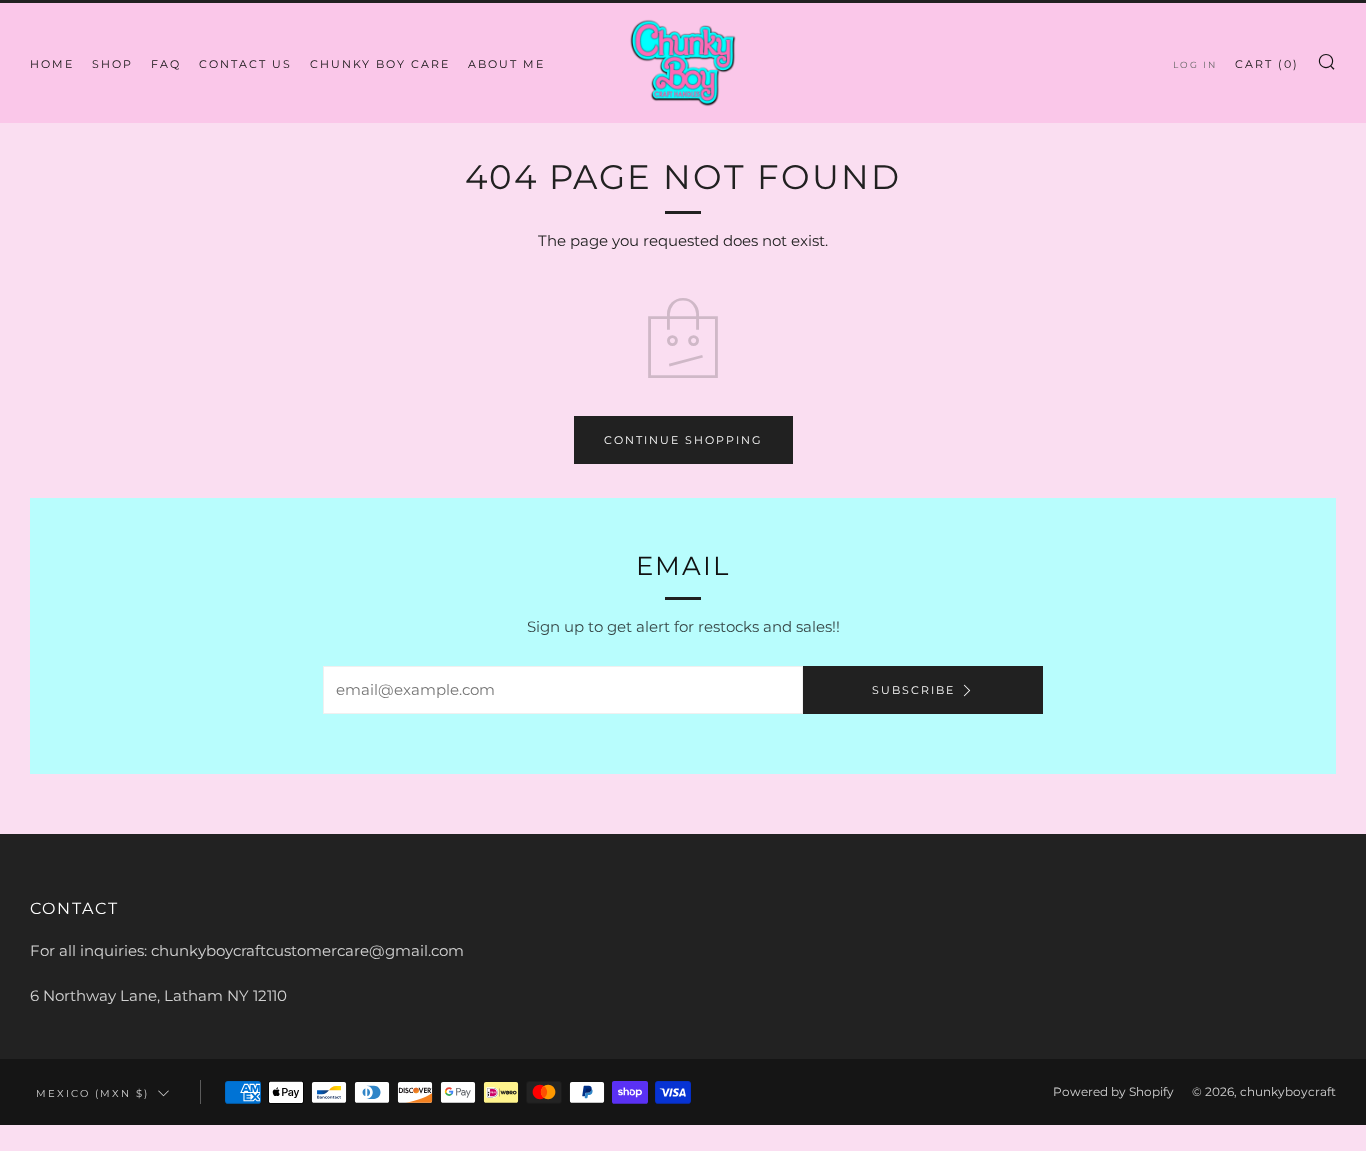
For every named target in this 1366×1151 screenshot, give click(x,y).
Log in (1195, 64)
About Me (506, 64)
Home (52, 64)
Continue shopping (683, 440)
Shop (112, 64)
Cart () (1267, 64)
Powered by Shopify (1113, 1091)
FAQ (166, 64)
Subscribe (913, 690)
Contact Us (245, 64)
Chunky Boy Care (380, 64)
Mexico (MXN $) (92, 1093)
